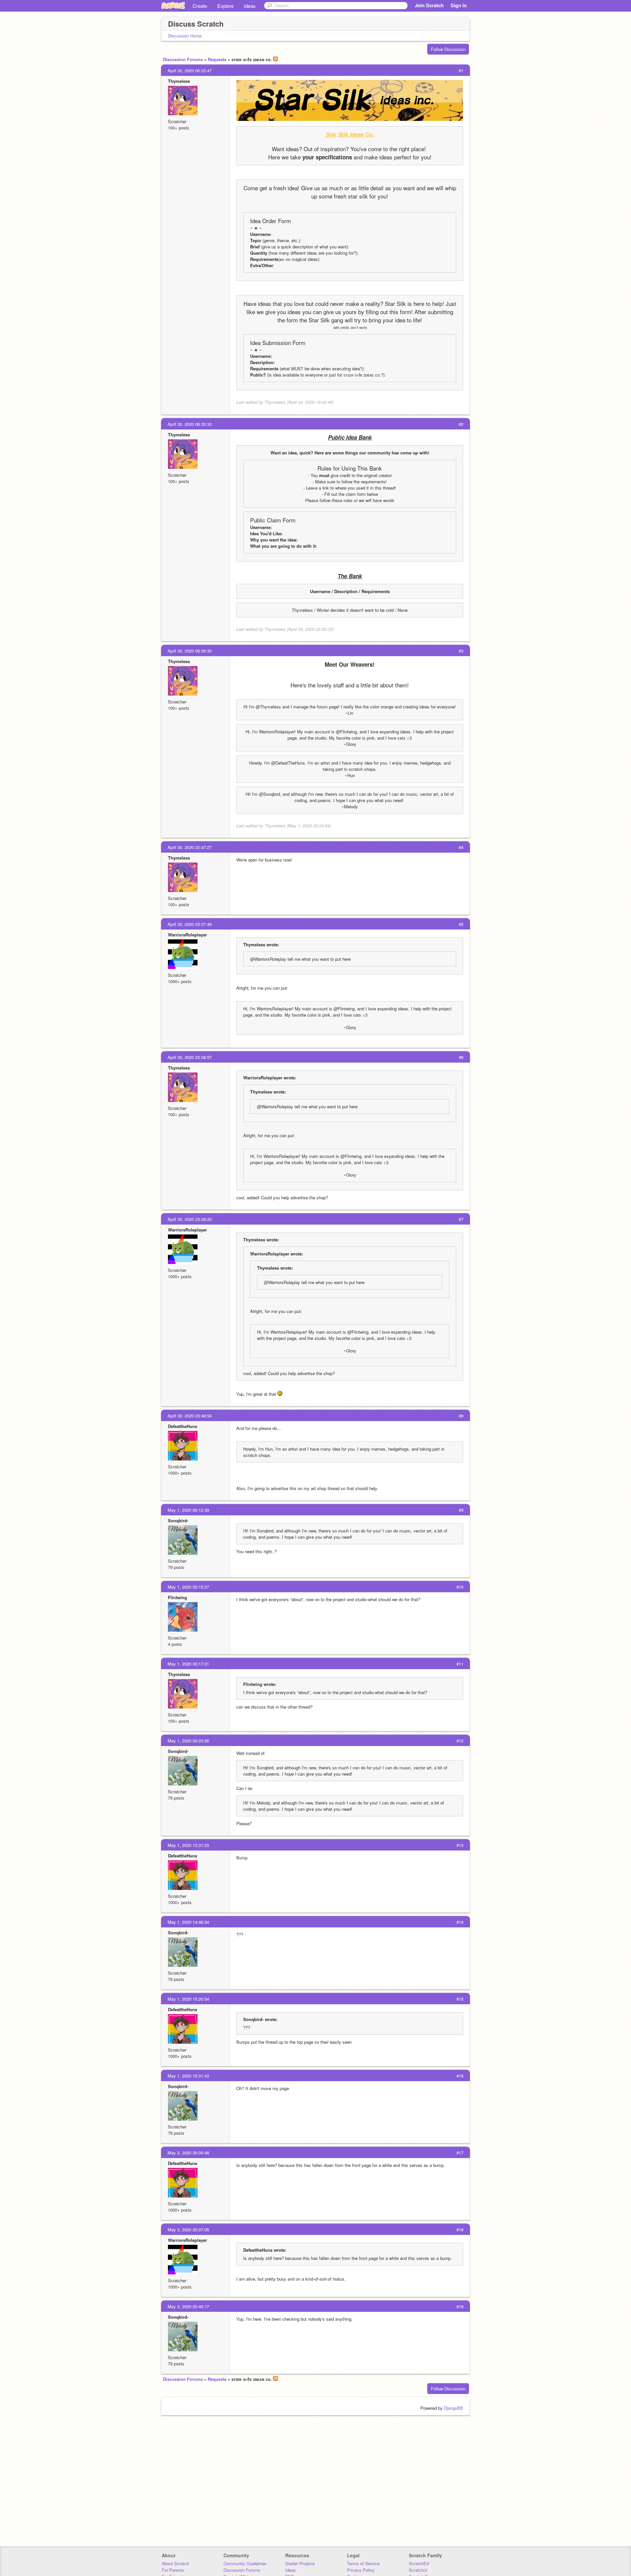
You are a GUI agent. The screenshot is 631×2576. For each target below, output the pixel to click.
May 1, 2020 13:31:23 (188, 1845)
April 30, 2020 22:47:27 (190, 847)
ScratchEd (419, 2563)
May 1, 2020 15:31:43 (188, 2076)
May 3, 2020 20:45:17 (188, 2306)
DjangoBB (454, 2408)
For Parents (173, 2570)
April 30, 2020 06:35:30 (190, 424)
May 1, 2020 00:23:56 (188, 1741)
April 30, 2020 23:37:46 (190, 924)
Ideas (250, 6)
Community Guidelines (245, 2563)
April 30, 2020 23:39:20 (190, 1219)
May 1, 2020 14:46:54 (188, 1922)
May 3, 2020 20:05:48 (188, 2153)
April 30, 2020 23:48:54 (190, 1416)
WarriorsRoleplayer (187, 935)
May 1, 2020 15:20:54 (188, 1999)
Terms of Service (363, 2563)
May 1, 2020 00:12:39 (188, 1510)
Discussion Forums (183, 59)
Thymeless (179, 81)
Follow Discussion (448, 49)
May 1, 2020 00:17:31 (188, 1664)
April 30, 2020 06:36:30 (190, 651)
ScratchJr (418, 2570)
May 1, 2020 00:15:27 (188, 1587)
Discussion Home (185, 36)
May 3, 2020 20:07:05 (188, 2230)
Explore (225, 6)
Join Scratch (429, 5)
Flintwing (177, 1597)
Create (200, 6)
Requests (217, 59)
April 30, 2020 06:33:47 (190, 70)
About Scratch (175, 2563)
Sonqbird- (178, 1520)
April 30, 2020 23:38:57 (190, 1057)
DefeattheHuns (183, 1426)
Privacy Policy (361, 2570)
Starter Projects (300, 2563)
